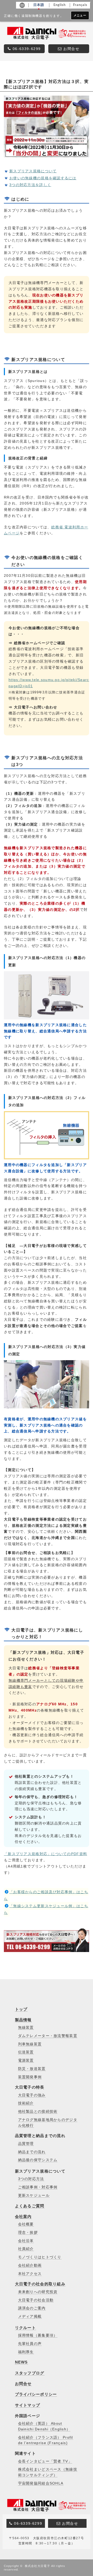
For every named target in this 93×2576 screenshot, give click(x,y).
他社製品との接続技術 (38, 2112)
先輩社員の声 (30, 2344)
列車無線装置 (30, 2044)
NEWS (21, 2362)
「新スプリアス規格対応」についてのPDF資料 (45, 1854)
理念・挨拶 (28, 2233)
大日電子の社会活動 (36, 2300)
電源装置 (26, 2060)
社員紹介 (26, 2249)
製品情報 (23, 2020)
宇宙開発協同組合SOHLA (41, 2483)
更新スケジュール (34, 2195)
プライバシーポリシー (36, 2394)
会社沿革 (26, 2241)
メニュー (80, 15)
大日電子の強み (32, 2095)
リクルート (25, 2328)
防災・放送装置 (32, 2069)
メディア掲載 (30, 2316)
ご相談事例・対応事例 (38, 2187)
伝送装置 (26, 2052)
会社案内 (23, 2216)
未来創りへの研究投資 (38, 2292)
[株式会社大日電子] (47, 2510)
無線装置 (26, 2028)
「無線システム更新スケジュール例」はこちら (46, 1909)
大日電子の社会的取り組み (40, 2284)
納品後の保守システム (38, 2160)
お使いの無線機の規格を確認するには (43, 178)
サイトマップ (28, 2405)
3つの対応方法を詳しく (30, 185)
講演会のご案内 (32, 2308)
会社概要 (26, 2224)
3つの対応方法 (31, 2179)
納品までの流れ (32, 2152)
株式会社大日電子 (37, 2566)
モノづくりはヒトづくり (40, 2257)
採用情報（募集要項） (38, 2335)
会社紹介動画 (30, 2265)
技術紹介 (26, 2103)
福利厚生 (26, 2352)
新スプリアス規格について (33, 171)
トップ (21, 2009)
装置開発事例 (30, 2077)
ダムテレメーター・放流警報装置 (48, 2036)
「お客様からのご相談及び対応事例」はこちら (46, 1895)
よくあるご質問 (30, 2206)
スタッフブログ (30, 2373)
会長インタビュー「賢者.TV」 (45, 2461)
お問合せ (23, 2384)
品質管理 (26, 2144)
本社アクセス (30, 2274)
